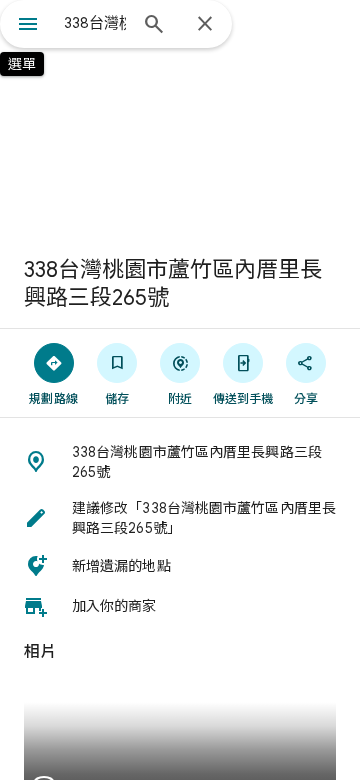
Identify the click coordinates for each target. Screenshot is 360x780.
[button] (180, 462)
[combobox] (95, 23)
